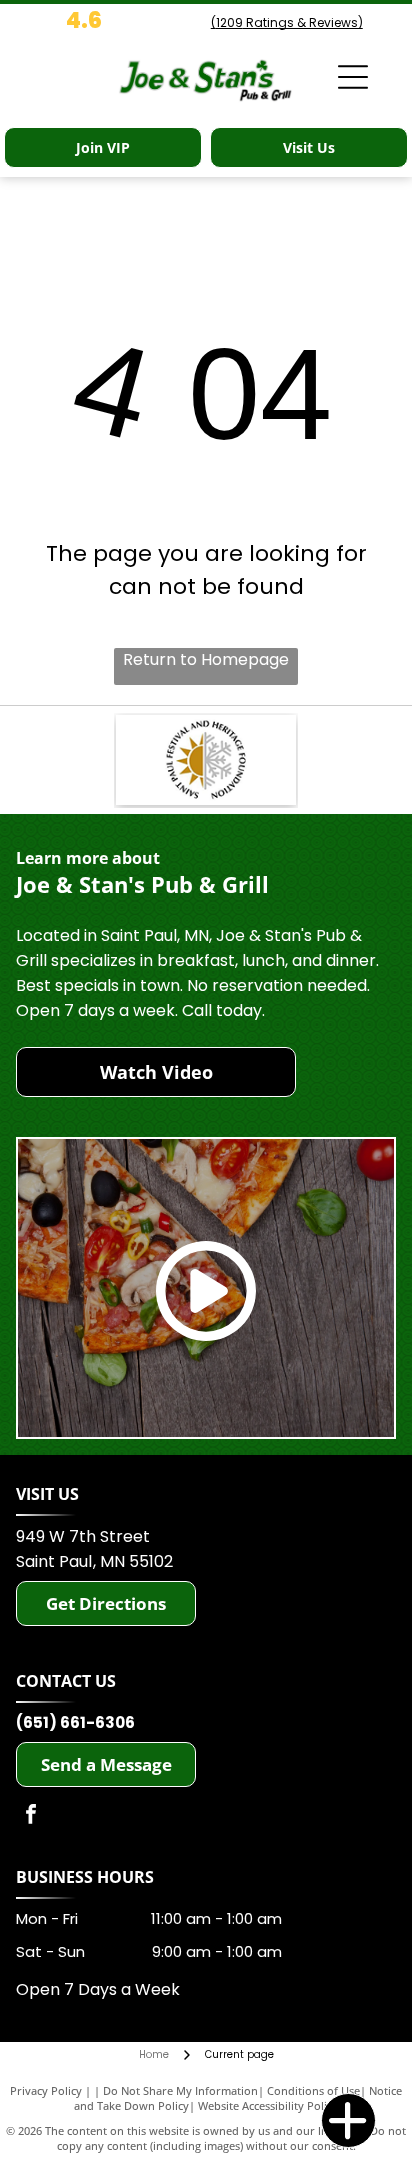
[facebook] (31, 1816)
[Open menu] (353, 77)
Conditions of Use (313, 2090)
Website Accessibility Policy (268, 2105)
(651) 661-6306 (75, 1722)
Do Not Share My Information (180, 2090)
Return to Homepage (206, 659)
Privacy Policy (46, 2090)
